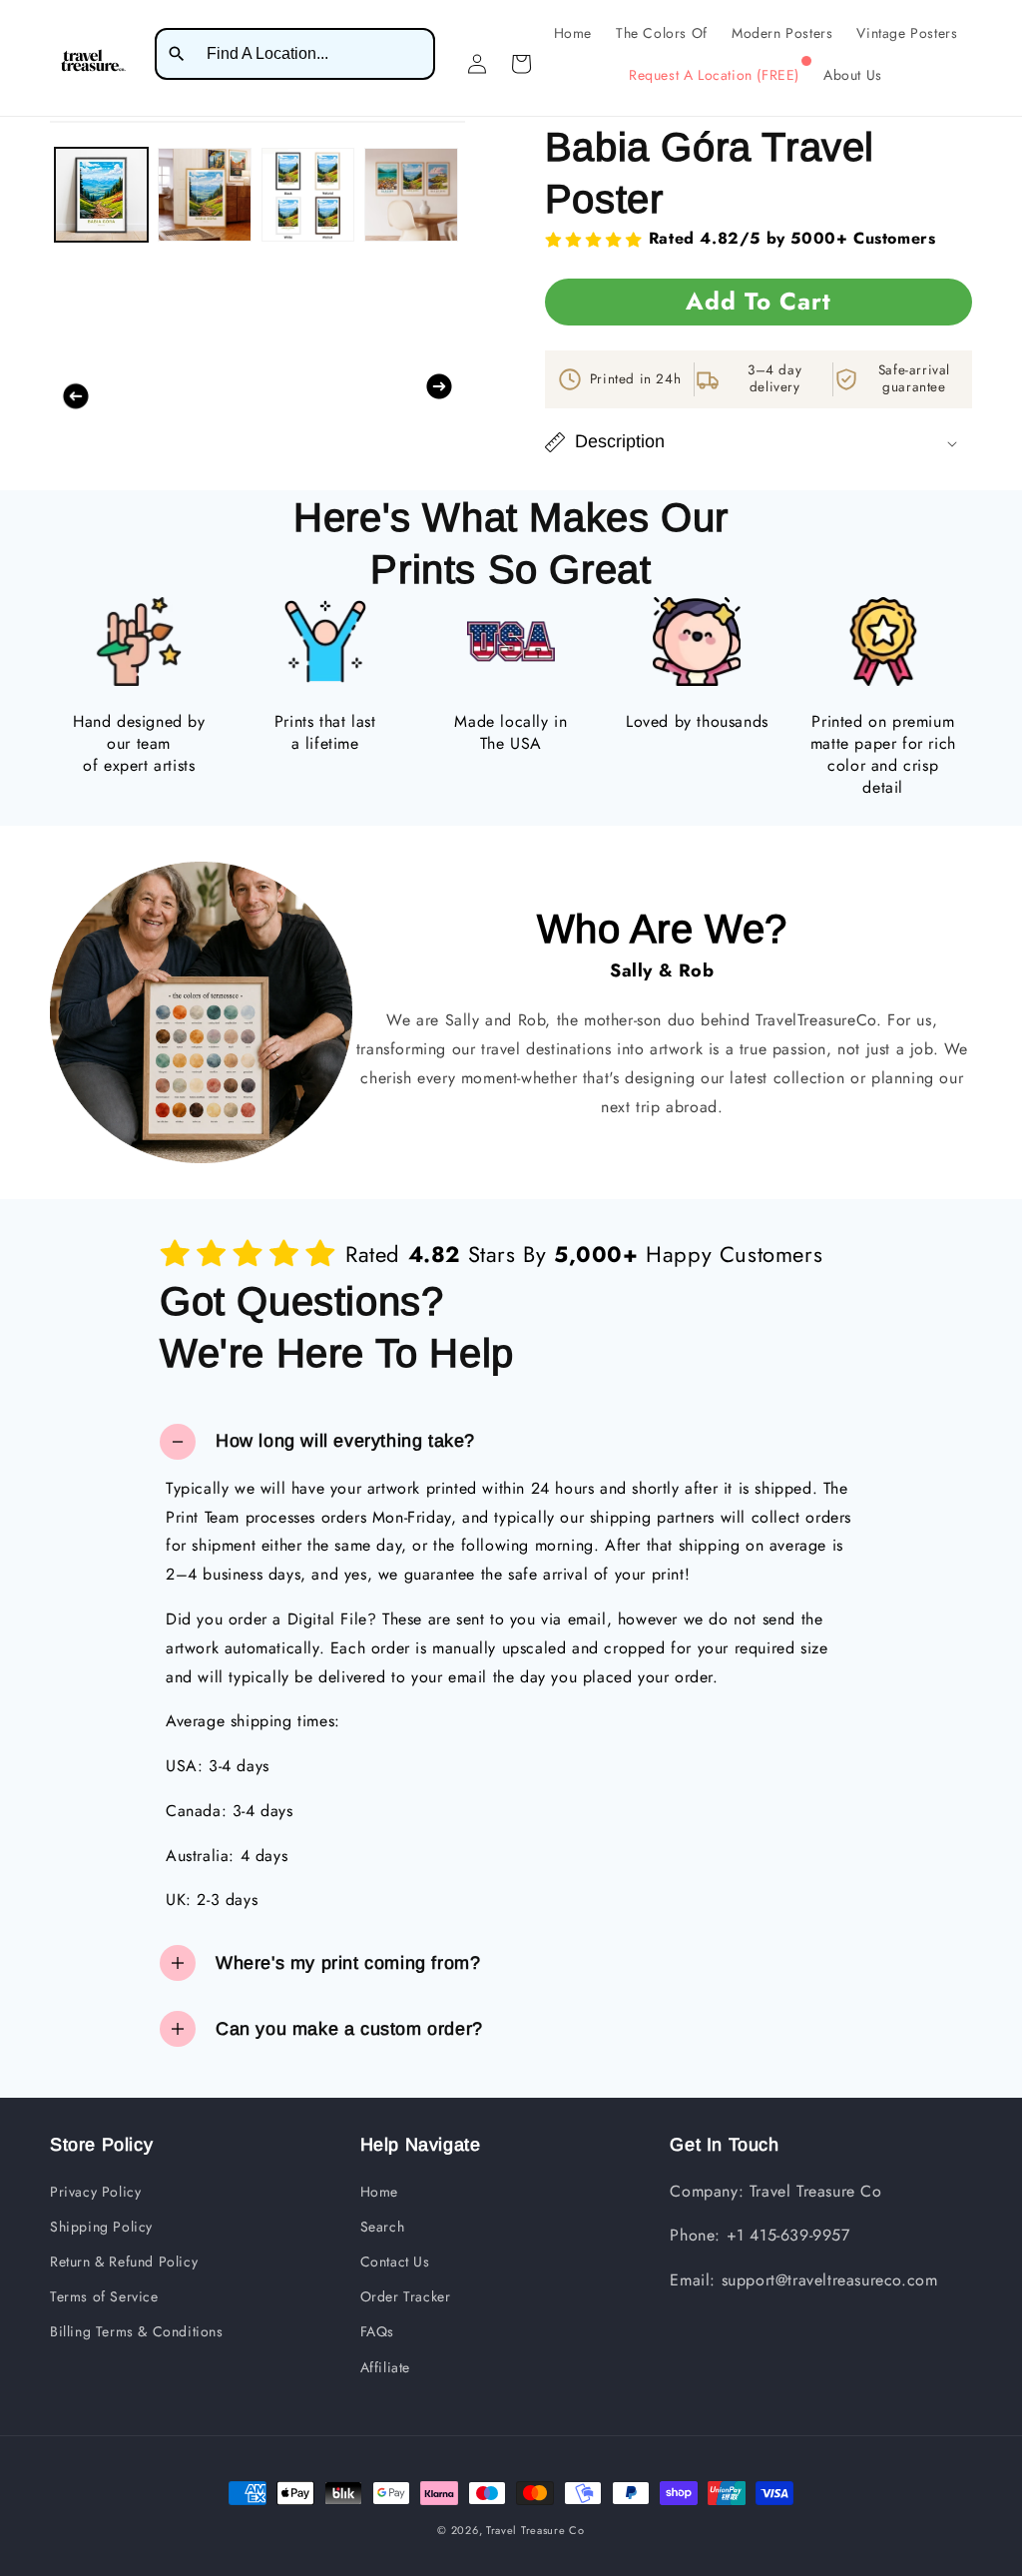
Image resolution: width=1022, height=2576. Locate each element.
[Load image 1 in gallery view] (101, 194)
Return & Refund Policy (124, 2261)
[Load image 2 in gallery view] (204, 194)
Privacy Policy (95, 2192)
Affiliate (385, 2367)
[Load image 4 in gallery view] (411, 194)
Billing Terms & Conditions (137, 2331)
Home (379, 2192)
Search (383, 2227)
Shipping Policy (101, 2227)
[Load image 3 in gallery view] (308, 194)
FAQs (377, 2331)
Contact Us (395, 2261)
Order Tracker (406, 2296)
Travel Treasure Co (535, 2530)
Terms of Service (104, 2296)
